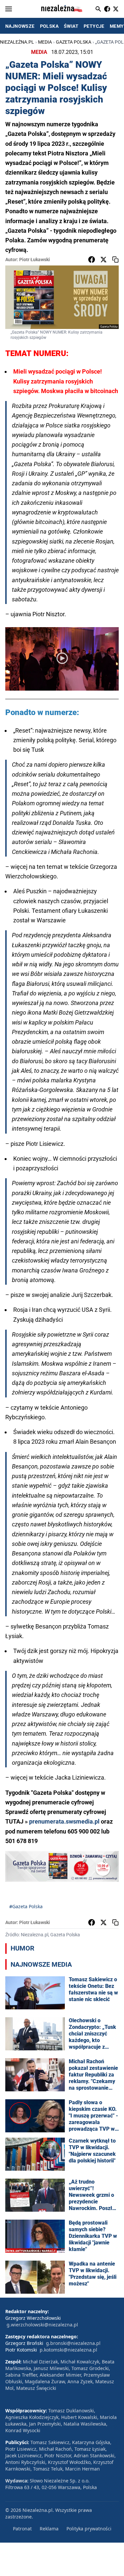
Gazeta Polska (74, 42)
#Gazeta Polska (26, 1906)
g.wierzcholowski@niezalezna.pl (42, 2325)
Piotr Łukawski (35, 260)
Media (45, 42)
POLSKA (49, 26)
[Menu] (9, 9)
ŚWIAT (71, 26)
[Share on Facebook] (92, 260)
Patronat (22, 2529)
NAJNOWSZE (20, 26)
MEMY (117, 26)
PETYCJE (94, 26)
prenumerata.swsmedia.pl (64, 1821)
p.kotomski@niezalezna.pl (68, 2350)
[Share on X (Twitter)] (103, 260)
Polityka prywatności (89, 2529)
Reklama (49, 2529)
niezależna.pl (17, 42)
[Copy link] (115, 260)
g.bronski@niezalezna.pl (73, 2343)
